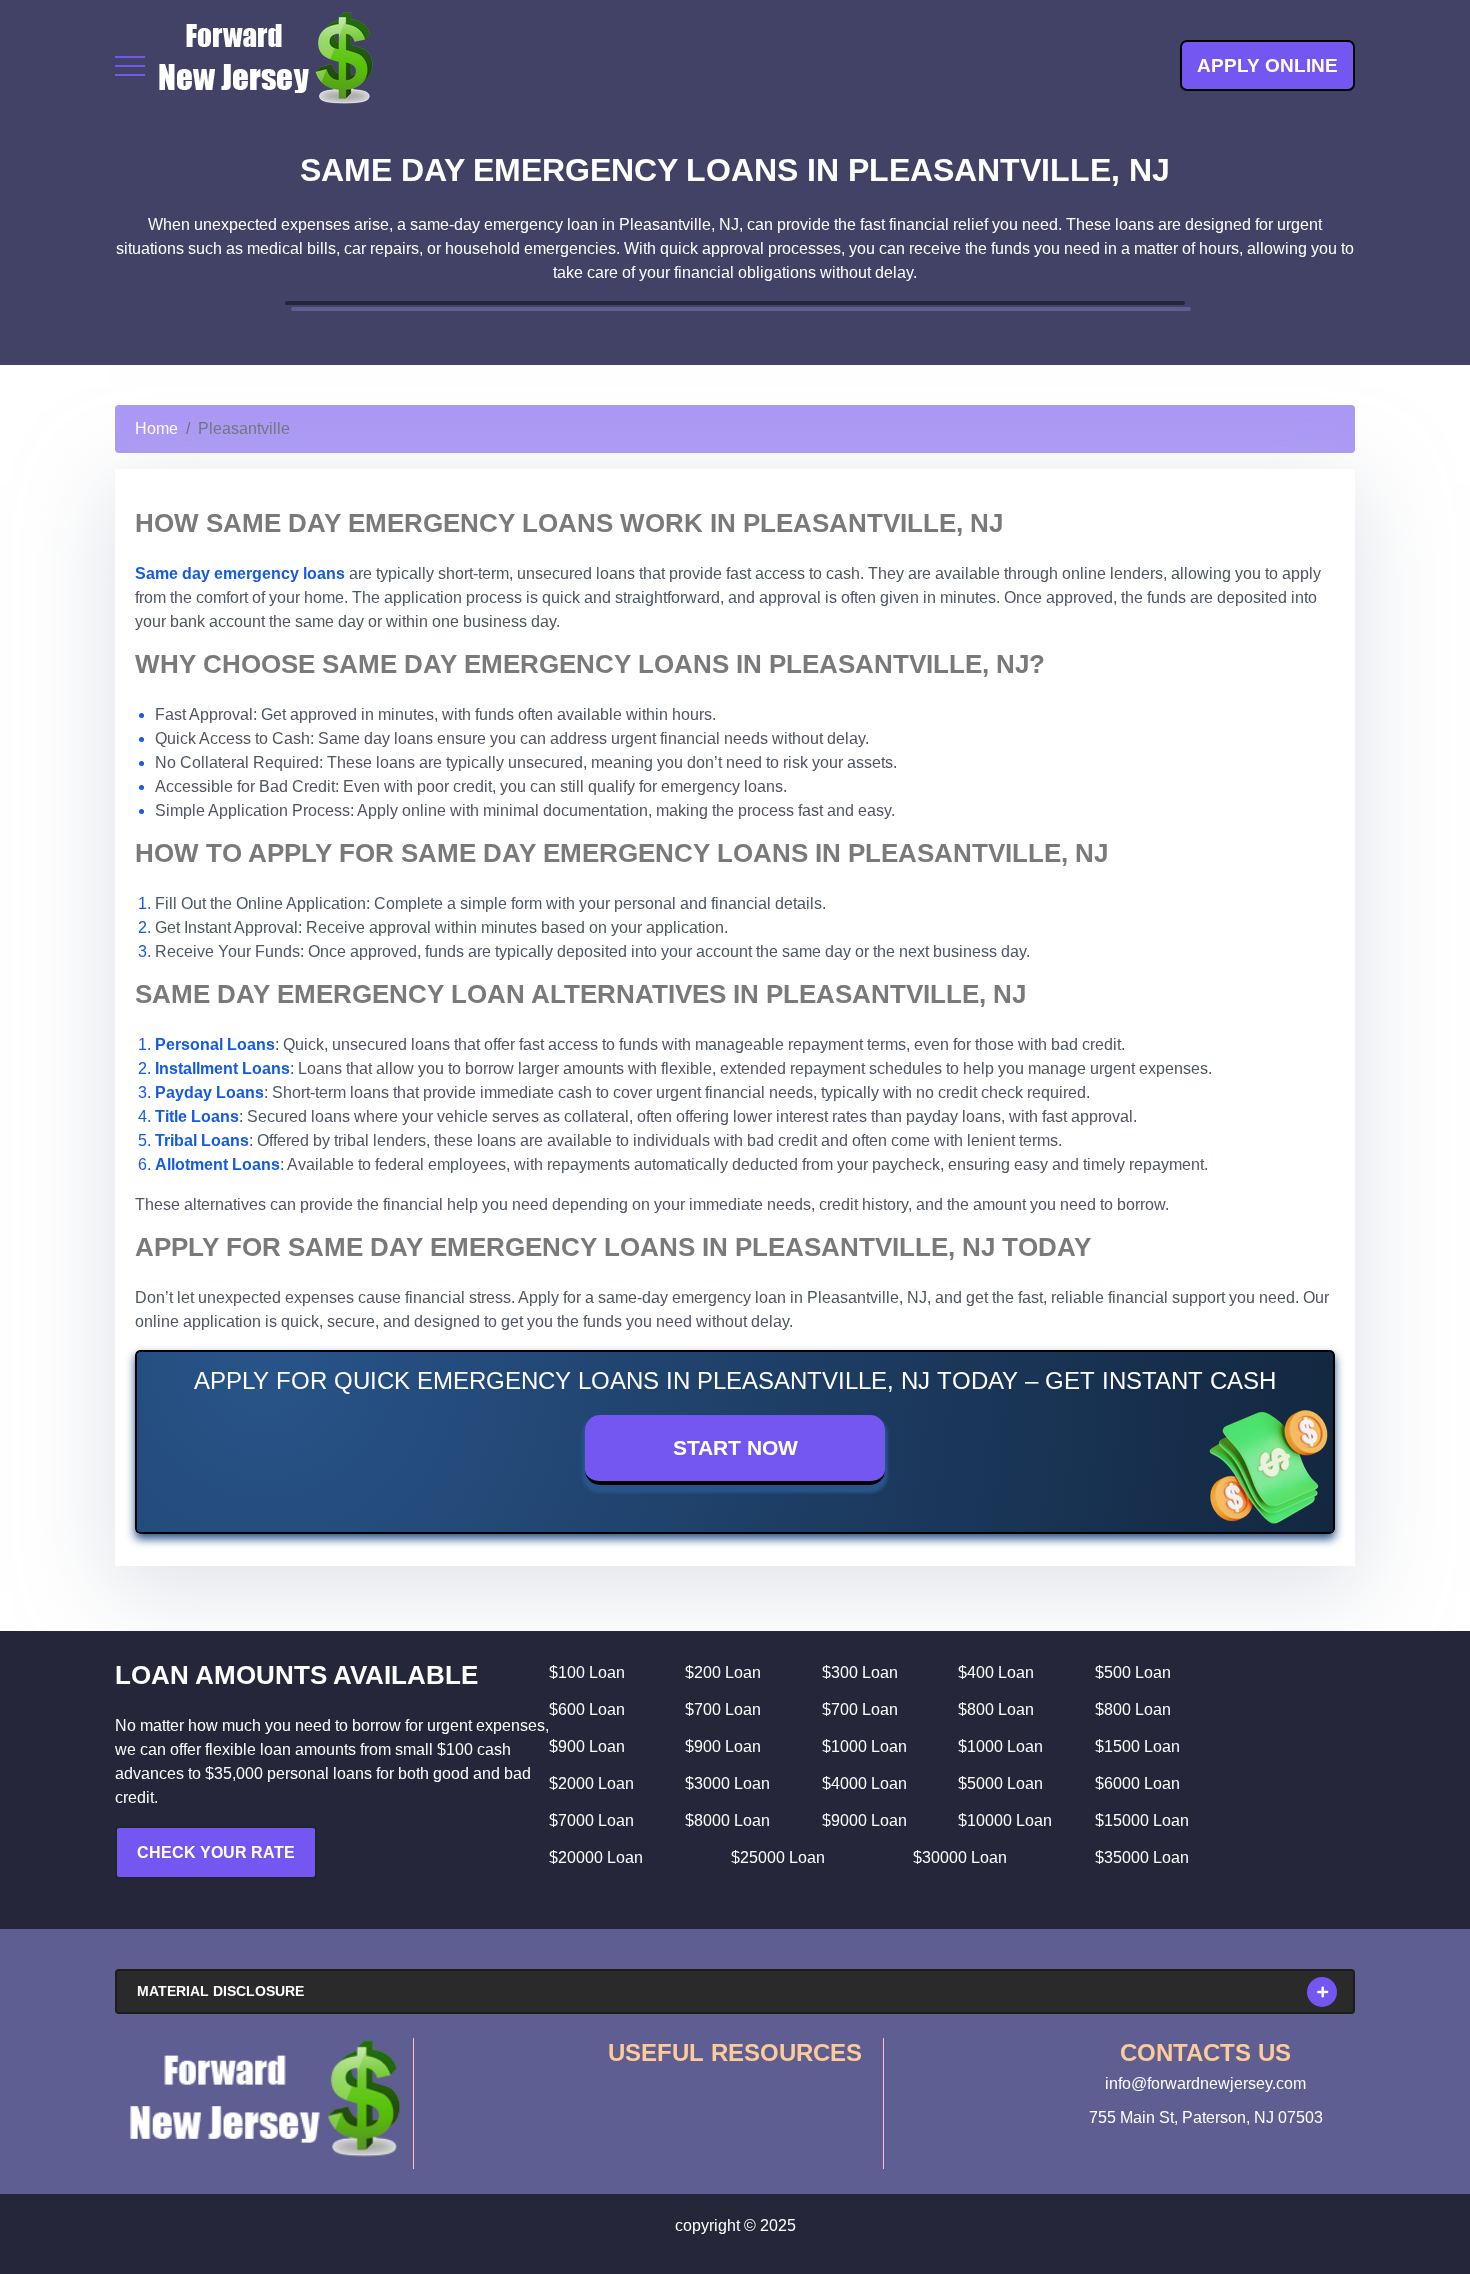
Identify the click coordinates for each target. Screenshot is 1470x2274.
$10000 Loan (1005, 1820)
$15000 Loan (1142, 1820)
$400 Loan (996, 1672)
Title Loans (197, 1116)
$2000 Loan (591, 1783)
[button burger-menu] (130, 66)
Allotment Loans (217, 1164)
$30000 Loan (960, 1857)
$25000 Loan (778, 1857)
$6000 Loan (1137, 1783)
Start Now (735, 1447)
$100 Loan (587, 1672)
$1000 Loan (864, 1746)
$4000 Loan (864, 1783)
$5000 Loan (1000, 1783)
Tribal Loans (202, 1140)
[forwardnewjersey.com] (265, 65)
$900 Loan (587, 1746)
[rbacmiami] (264, 2098)
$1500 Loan (1137, 1746)
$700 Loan (723, 1709)
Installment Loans (222, 1068)
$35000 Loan (1142, 1857)
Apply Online (1267, 65)
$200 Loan (723, 1672)
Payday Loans (209, 1092)
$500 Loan (1133, 1672)
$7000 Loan (591, 1820)
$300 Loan (860, 1672)
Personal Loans (215, 1044)
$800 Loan (996, 1709)
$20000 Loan (596, 1857)
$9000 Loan (864, 1820)
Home (156, 428)
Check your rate (216, 1852)
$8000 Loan (727, 1820)
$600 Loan (587, 1709)
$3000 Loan (727, 1783)
